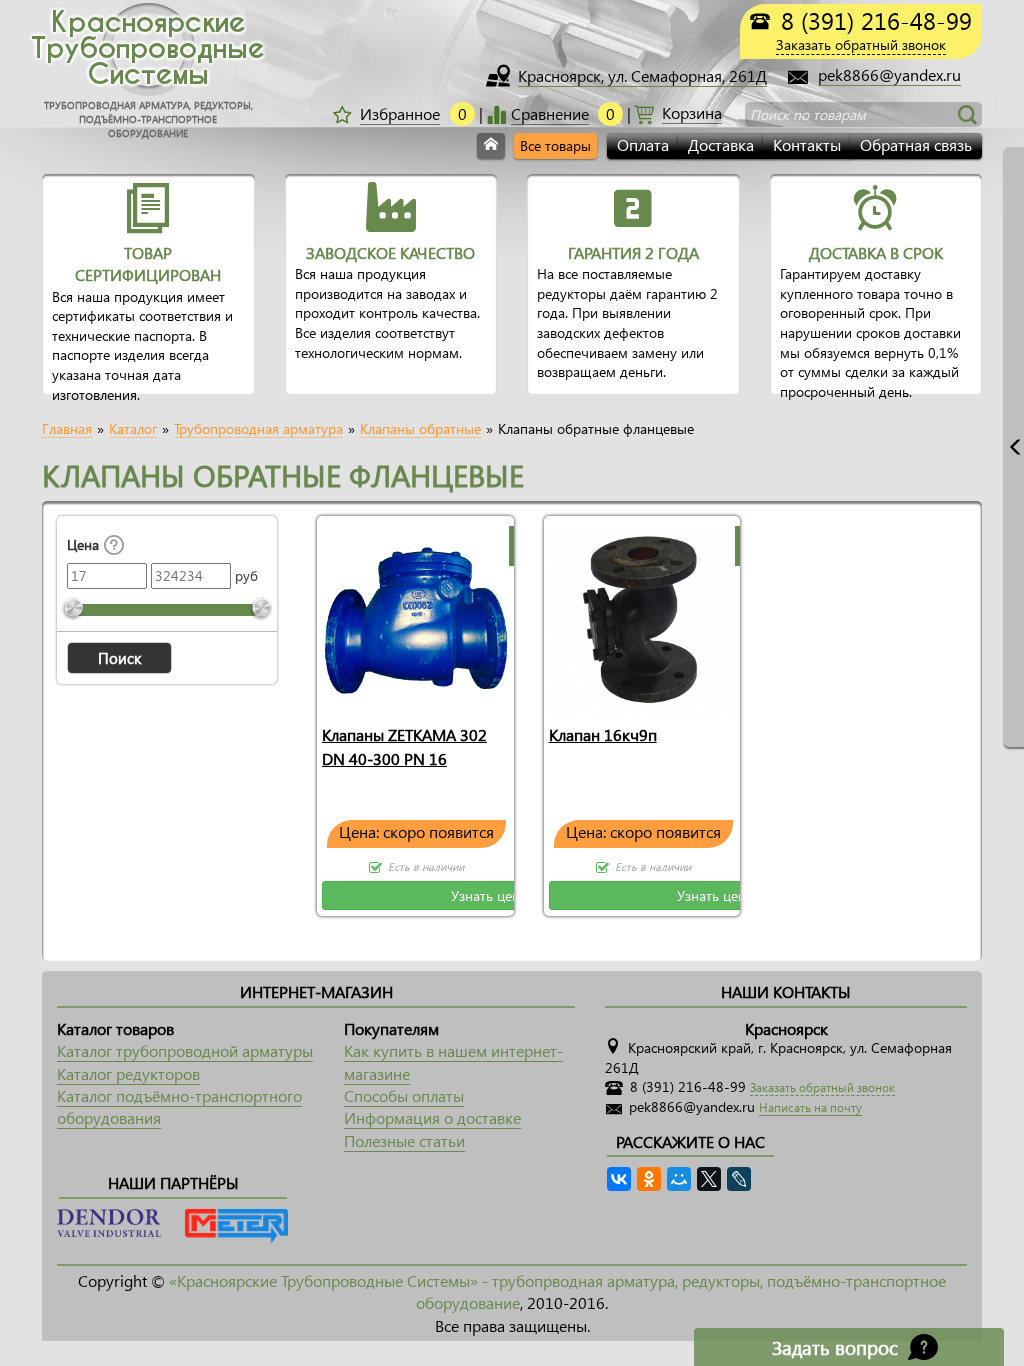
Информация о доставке (432, 1117)
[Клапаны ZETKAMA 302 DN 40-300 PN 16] (415, 616)
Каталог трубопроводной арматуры (185, 1050)
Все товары (555, 145)
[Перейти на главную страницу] (491, 146)
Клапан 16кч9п (603, 734)
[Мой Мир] (679, 1179)
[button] (119, 658)
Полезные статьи (404, 1140)
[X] (709, 1179)
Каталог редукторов (128, 1073)
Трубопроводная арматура (258, 429)
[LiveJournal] (739, 1179)
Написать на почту (810, 1107)
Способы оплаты (404, 1095)
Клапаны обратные (420, 429)
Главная (67, 429)
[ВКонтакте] (619, 1179)
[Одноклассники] (649, 1179)
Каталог (133, 429)
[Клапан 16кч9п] (642, 616)
